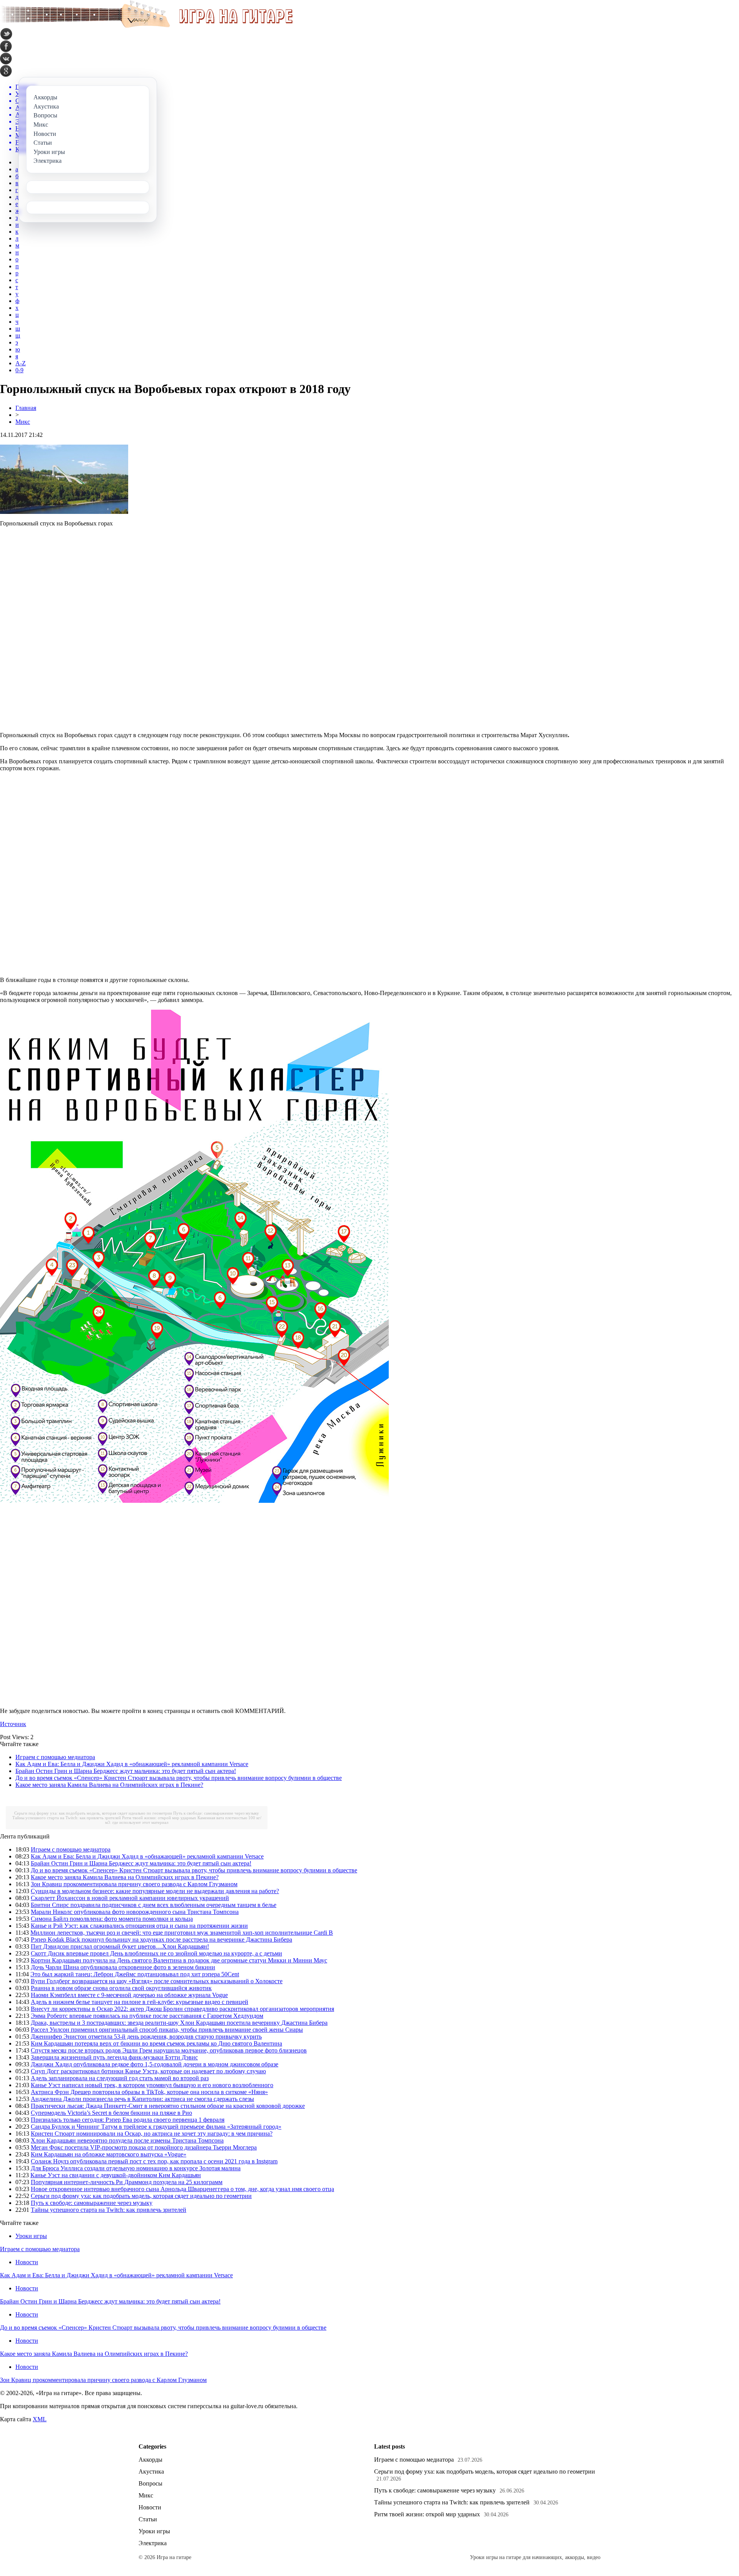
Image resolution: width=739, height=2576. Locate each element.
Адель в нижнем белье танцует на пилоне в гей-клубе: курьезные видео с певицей (140, 2002)
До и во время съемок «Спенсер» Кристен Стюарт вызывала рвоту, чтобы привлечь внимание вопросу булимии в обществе (179, 1778)
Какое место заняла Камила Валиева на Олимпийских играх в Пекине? (109, 1785)
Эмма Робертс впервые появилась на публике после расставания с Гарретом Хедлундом (147, 2016)
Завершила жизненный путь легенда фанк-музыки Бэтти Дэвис (114, 2057)
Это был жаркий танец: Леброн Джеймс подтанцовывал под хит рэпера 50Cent (135, 1974)
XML (40, 2419)
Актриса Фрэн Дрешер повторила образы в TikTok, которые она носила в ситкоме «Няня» (149, 2092)
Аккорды (150, 2460)
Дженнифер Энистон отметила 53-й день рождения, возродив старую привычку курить (146, 2037)
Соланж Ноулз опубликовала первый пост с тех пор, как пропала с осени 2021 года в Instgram (154, 2161)
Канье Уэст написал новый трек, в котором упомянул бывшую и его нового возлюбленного (152, 2085)
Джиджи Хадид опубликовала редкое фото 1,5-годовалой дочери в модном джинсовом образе (155, 2064)
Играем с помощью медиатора (55, 1757)
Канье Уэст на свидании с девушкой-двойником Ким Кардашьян (116, 2175)
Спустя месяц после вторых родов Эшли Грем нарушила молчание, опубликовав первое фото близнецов (169, 2050)
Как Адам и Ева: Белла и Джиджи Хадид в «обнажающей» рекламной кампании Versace (132, 1764)
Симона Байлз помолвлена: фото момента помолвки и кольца (112, 1919)
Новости (27, 2262)
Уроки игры (31, 2236)
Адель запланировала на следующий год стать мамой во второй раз (120, 2078)
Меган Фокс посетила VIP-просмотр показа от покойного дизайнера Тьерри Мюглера (144, 2147)
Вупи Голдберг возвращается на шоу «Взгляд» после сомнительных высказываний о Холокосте (157, 1981)
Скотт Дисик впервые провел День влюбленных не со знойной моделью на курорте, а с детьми (156, 1953)
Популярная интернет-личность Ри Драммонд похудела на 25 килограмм (127, 2182)
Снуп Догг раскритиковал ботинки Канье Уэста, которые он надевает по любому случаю (148, 2071)
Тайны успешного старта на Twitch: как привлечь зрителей (67, 1818)
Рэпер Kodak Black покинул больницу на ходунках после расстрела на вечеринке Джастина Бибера (161, 1940)
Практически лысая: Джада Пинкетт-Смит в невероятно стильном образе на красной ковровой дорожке (168, 2106)
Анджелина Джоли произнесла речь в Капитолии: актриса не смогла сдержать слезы (142, 2099)
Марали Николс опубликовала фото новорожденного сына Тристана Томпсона (135, 1912)
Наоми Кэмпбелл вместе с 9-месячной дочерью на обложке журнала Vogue (129, 1995)
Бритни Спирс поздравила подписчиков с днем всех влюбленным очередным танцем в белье (154, 1905)
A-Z (21, 363)
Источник (13, 1724)
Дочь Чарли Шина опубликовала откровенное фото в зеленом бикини (123, 1967)
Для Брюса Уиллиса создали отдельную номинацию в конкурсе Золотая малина (136, 2168)
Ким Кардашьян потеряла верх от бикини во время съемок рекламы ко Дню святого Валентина (156, 2043)
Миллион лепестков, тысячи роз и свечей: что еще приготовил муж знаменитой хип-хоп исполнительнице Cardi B (182, 1933)
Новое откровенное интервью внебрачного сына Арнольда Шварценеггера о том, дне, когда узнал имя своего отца (182, 2189)
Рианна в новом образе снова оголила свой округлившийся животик (121, 1988)
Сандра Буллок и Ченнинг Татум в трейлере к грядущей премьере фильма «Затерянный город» (156, 2127)
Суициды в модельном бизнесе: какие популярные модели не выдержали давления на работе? (155, 1891)
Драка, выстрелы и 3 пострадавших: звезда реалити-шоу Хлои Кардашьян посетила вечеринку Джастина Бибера (179, 2023)
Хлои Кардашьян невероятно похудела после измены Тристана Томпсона (127, 2140)
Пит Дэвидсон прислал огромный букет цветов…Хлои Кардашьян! (120, 1946)
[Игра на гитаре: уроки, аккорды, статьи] (146, 26)
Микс (23, 422)
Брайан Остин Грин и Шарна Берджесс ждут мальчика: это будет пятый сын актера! (126, 1771)
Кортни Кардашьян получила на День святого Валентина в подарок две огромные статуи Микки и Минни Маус (179, 1960)
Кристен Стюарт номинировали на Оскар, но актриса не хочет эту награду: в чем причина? (152, 2134)
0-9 (19, 370)
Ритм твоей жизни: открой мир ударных (159, 1818)
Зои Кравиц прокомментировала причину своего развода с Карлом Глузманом (134, 1884)
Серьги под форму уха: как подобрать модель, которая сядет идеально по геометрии (93, 1813)
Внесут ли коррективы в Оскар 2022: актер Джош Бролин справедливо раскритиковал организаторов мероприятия (182, 2009)
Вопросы (150, 2483)
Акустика (151, 2471)
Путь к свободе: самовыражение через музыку (216, 1813)
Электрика (153, 2543)
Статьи (148, 2519)
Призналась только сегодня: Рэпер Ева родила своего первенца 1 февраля (128, 2120)
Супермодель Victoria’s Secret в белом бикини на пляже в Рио (111, 2113)
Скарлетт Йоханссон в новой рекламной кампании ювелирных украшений (130, 1898)
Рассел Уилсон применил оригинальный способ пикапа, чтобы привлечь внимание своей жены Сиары (167, 2030)
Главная (26, 408)
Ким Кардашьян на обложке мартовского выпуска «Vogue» (109, 2154)
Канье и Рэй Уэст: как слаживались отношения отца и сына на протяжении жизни (139, 1926)
